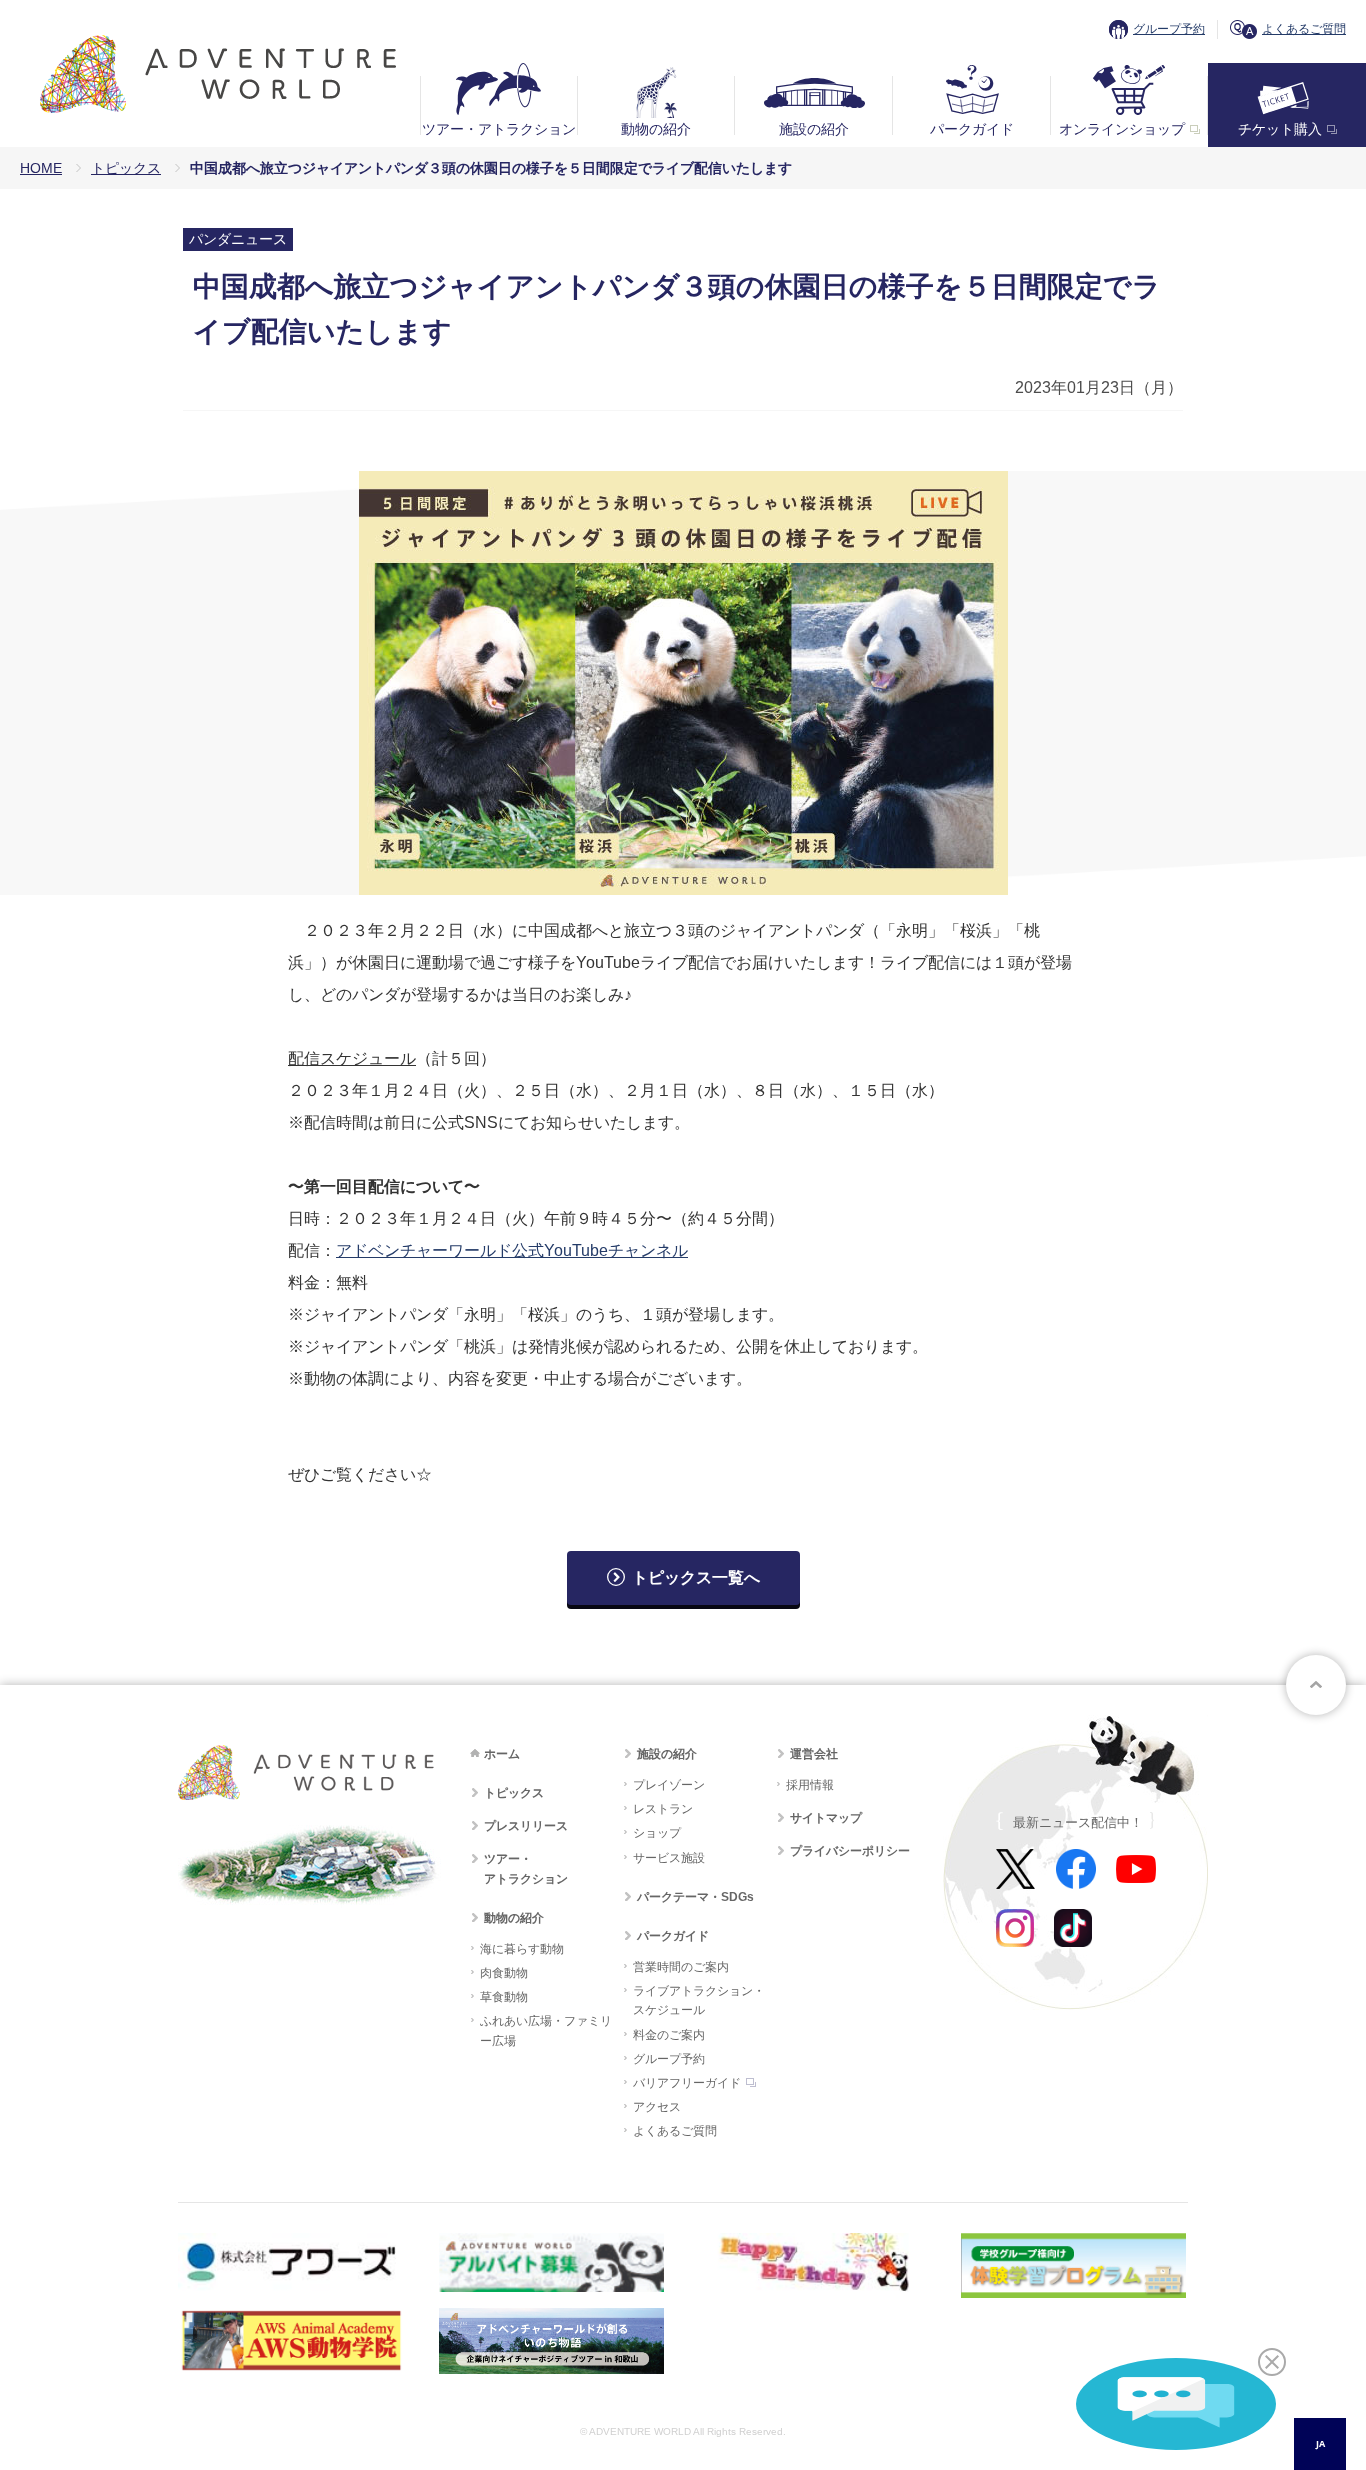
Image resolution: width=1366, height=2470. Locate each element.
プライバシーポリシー (850, 1851)
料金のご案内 (669, 2035)
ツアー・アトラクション (499, 129)
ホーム (502, 1754)
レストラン (663, 1809)
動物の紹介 (656, 129)
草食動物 (504, 1997)
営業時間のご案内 (681, 1967)
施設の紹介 (814, 129)
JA (1320, 2443)
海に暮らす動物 (522, 1949)
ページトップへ (1316, 1685)
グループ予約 (1169, 29)
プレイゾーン (669, 1785)
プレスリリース (526, 1826)
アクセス (657, 2107)
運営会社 (814, 1754)
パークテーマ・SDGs (695, 1897)
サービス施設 (669, 1858)
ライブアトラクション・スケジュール (699, 2000)
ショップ (657, 1833)
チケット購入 (1280, 129)
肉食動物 (504, 1973)
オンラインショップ (1122, 129)
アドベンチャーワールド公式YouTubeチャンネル (512, 1250)
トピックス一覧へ (696, 1577)
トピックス (126, 168)
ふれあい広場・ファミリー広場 (546, 2030)
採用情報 (810, 1785)
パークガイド (972, 129)
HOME (41, 168)
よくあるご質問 (1304, 29)
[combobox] (1320, 2444)
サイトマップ (826, 1818)
